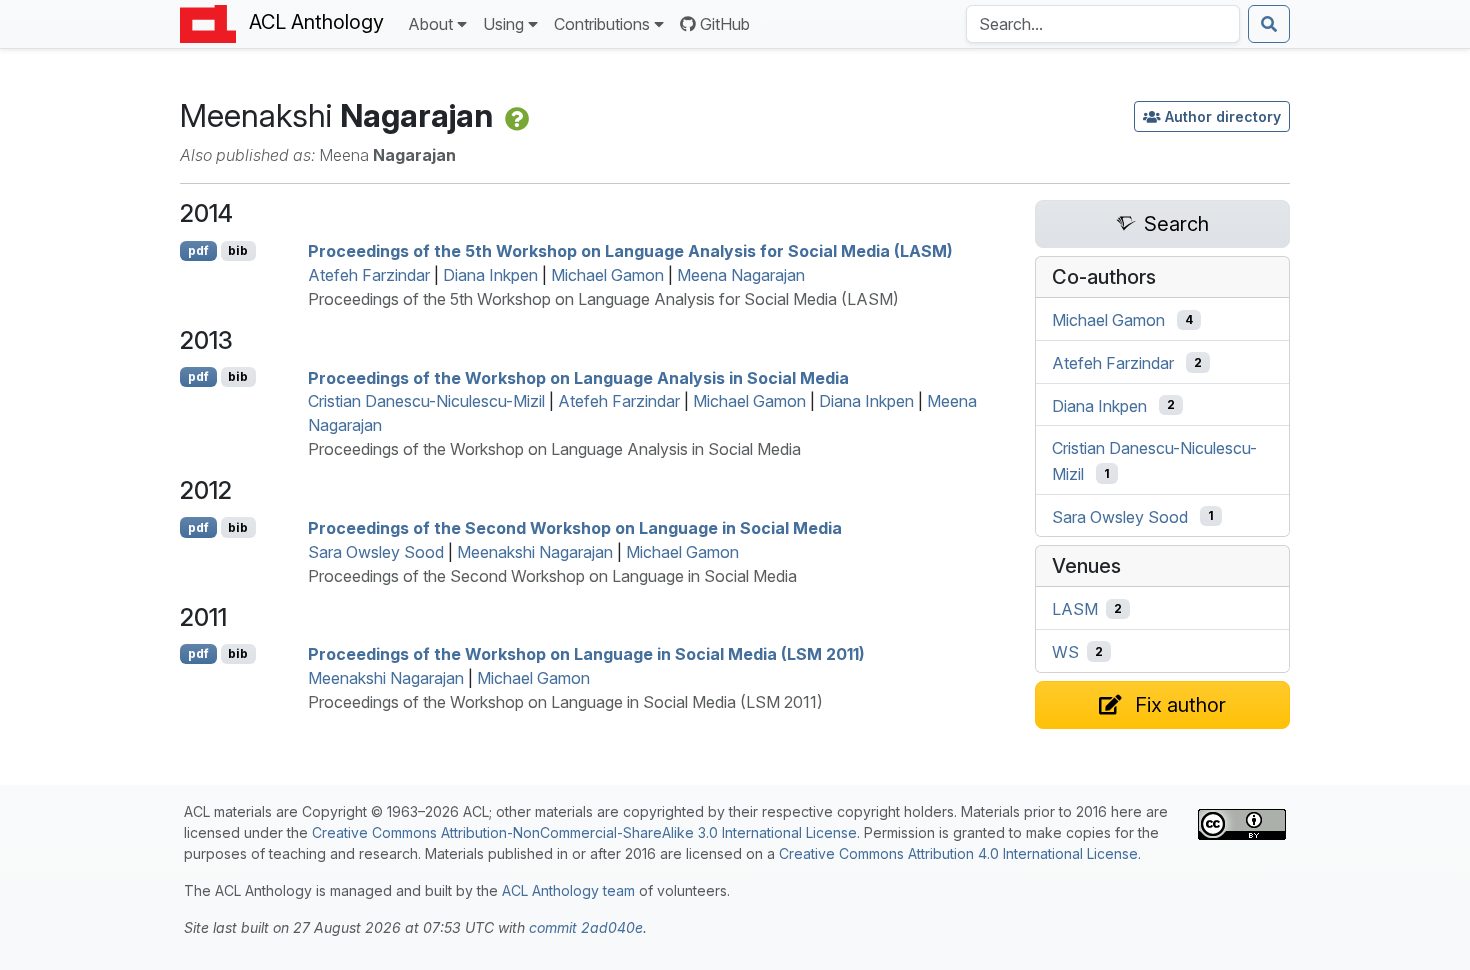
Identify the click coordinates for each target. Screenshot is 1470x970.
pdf (198, 250)
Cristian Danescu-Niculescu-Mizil (426, 401)
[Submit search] (1269, 24)
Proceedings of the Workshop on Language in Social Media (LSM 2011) (565, 702)
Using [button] (503, 24)
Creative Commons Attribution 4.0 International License (958, 853)
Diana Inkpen (490, 275)
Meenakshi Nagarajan (535, 552)
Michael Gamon (607, 275)
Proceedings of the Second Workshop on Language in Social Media (575, 528)
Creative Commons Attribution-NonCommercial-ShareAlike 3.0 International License (584, 832)
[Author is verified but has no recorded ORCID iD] (515, 115)
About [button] (430, 24)
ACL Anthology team (568, 890)
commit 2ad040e (586, 927)
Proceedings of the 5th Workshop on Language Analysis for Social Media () (630, 251)
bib (238, 250)
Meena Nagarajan (741, 275)
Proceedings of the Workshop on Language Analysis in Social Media (578, 377)
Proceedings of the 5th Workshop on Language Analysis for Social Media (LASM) (603, 299)
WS (1065, 652)
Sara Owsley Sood (376, 552)
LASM (1075, 609)
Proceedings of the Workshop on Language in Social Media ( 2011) (586, 654)
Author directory (1223, 116)
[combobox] (1103, 24)
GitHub (725, 24)
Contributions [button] (602, 24)
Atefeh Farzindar (369, 275)
